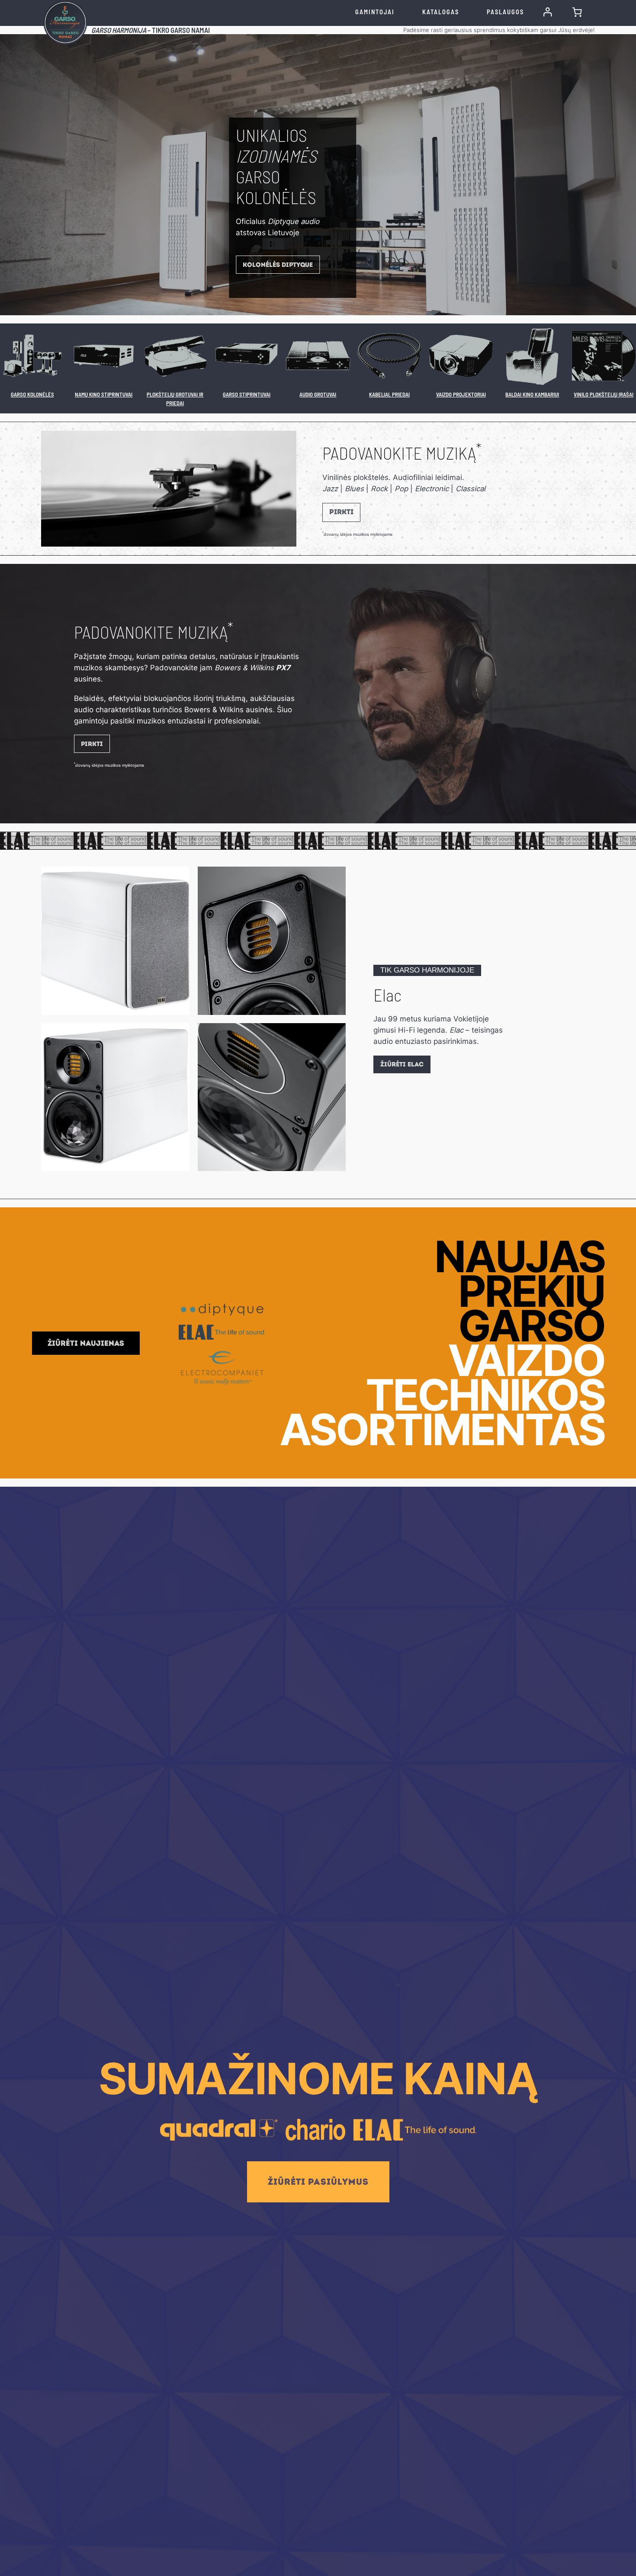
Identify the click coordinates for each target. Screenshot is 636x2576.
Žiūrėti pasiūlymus (318, 2182)
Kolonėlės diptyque (278, 265)
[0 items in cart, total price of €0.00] (577, 12)
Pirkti (341, 512)
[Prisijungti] (548, 12)
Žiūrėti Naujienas (86, 1343)
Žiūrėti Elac (402, 1064)
